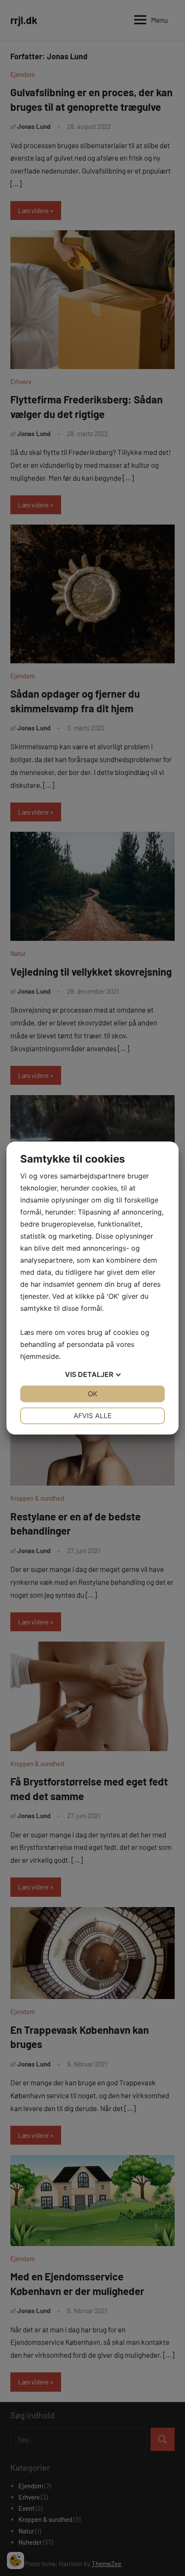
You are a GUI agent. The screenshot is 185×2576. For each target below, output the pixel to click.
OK (92, 1394)
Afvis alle (93, 1416)
